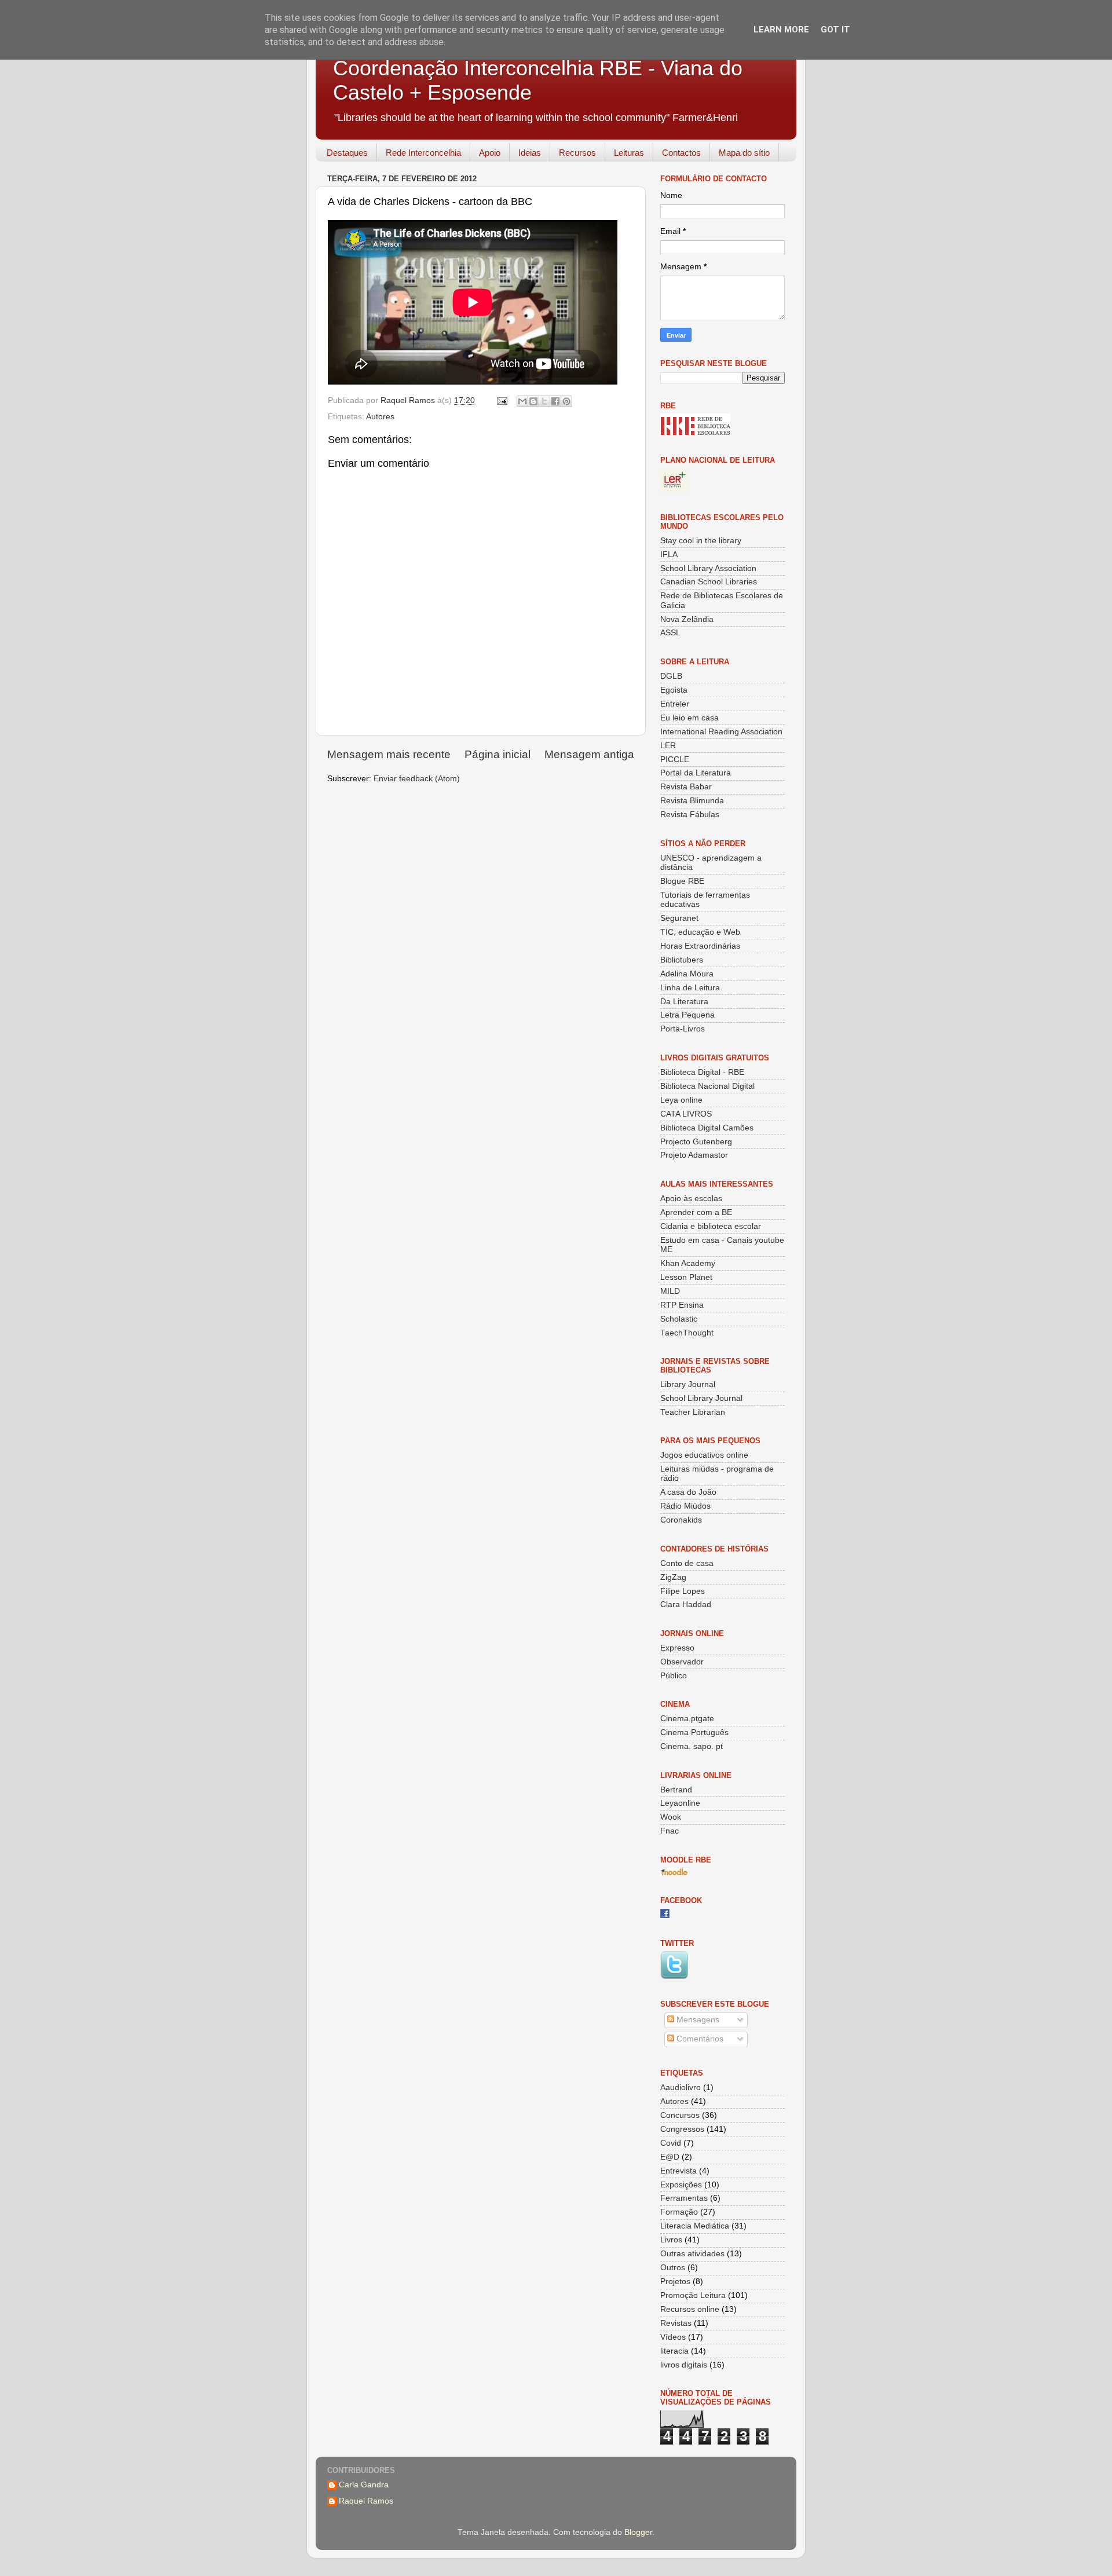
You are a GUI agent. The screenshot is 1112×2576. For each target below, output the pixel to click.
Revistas (676, 2323)
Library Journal (688, 1384)
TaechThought (687, 1333)
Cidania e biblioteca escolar (711, 1226)
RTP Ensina (682, 1305)
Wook (671, 1817)
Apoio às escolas (691, 1199)
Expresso (677, 1648)
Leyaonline (680, 1803)
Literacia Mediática (695, 2226)
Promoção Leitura (693, 2295)
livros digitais (684, 2365)
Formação (679, 2212)
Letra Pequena (687, 1015)
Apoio (490, 153)
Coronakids (681, 1520)
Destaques (347, 153)
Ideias (530, 153)
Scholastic (679, 1319)
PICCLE (675, 760)
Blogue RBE (682, 881)
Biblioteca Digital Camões (707, 1128)
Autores (380, 417)
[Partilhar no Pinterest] (566, 401)
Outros (673, 2268)
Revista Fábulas (690, 815)
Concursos (680, 2115)
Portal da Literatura (696, 773)
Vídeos (673, 2337)
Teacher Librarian (693, 1412)
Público (674, 1676)
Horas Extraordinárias (700, 946)
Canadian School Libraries (709, 582)
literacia (674, 2351)
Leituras (629, 153)
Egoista (674, 690)
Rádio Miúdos (685, 1506)
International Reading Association (721, 732)
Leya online (681, 1100)
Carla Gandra (364, 2485)
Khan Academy (688, 1263)
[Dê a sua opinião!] (533, 401)
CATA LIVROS (686, 1114)
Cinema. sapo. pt (692, 1746)
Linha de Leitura (690, 988)
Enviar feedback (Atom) (417, 779)
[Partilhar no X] (544, 401)
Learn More (781, 30)
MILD (670, 1291)
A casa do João (688, 1492)
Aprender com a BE (696, 1212)
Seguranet (679, 918)
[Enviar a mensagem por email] (522, 401)
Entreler (675, 704)
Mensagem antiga (589, 754)
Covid (671, 2143)
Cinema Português (694, 1732)
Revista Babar (686, 787)
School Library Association (708, 568)
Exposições (681, 2185)
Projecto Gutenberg (696, 1142)
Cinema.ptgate (687, 1719)
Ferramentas (684, 2198)
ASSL (670, 633)
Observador (682, 1662)
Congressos (682, 2129)
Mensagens (697, 2020)
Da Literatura (684, 1002)
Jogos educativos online (704, 1455)
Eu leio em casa (689, 718)
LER (668, 746)
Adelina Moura (687, 974)
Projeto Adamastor (694, 1155)
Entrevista (678, 2171)
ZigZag (673, 1577)
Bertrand (676, 1790)
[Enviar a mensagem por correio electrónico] (501, 400)
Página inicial (498, 754)
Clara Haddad (686, 1604)
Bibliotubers (682, 960)
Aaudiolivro (681, 2087)
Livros (671, 2240)
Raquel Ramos (366, 2501)
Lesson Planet (686, 1277)
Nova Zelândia (687, 619)
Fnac (670, 1831)
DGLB (671, 676)
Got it (835, 30)
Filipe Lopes (683, 1591)
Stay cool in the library (701, 541)
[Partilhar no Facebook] (555, 401)
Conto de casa (687, 1563)
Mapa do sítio (744, 153)
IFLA (669, 555)
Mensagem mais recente (389, 754)
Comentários (699, 2039)
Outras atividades (692, 2254)
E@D (670, 2157)
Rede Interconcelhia (423, 153)
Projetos (675, 2282)
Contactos (681, 153)
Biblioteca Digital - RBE (702, 1072)
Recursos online (690, 2309)
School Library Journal (701, 1398)
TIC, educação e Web (700, 932)
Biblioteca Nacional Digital (707, 1086)
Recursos (577, 153)
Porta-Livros (683, 1029)
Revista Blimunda (692, 801)
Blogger (638, 2532)
